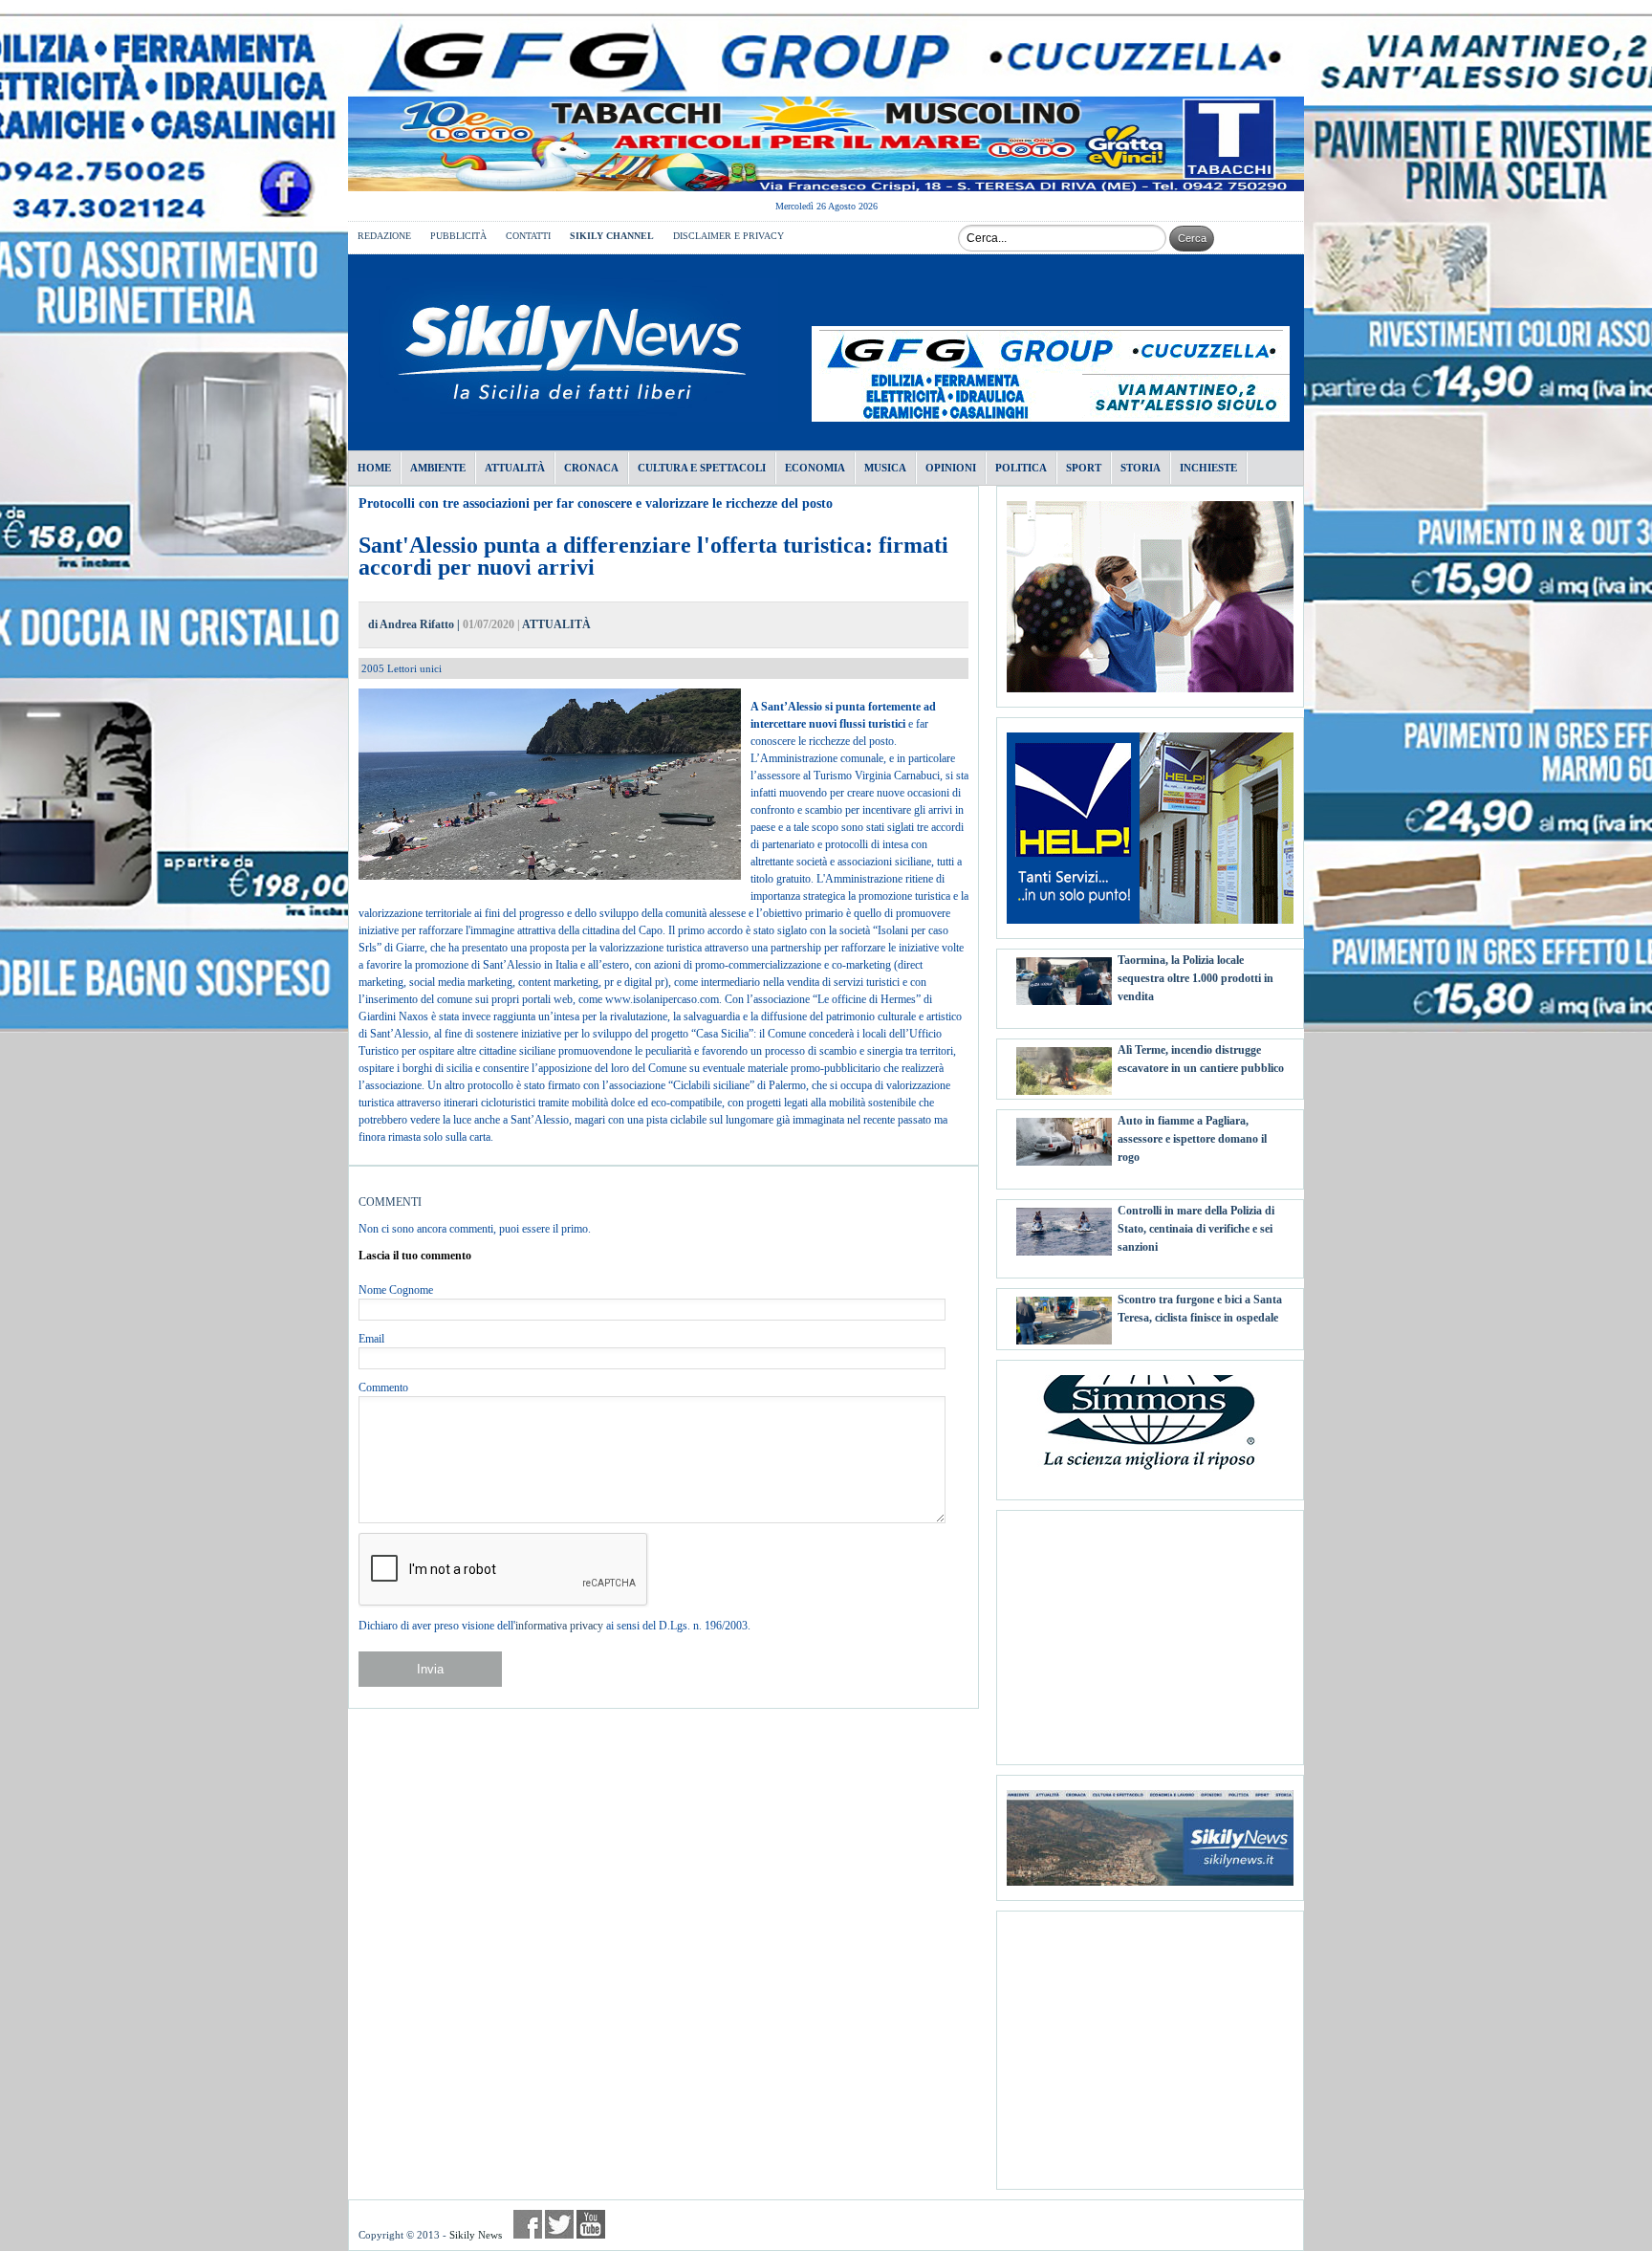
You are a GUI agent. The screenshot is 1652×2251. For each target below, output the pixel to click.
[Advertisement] (1150, 1630)
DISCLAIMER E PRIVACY (728, 236)
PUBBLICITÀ (458, 236)
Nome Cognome (396, 1290)
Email (371, 1339)
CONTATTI (528, 236)
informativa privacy (559, 1626)
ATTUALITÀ (556, 624)
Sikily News (476, 2235)
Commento (383, 1388)
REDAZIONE (384, 236)
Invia (430, 1669)
